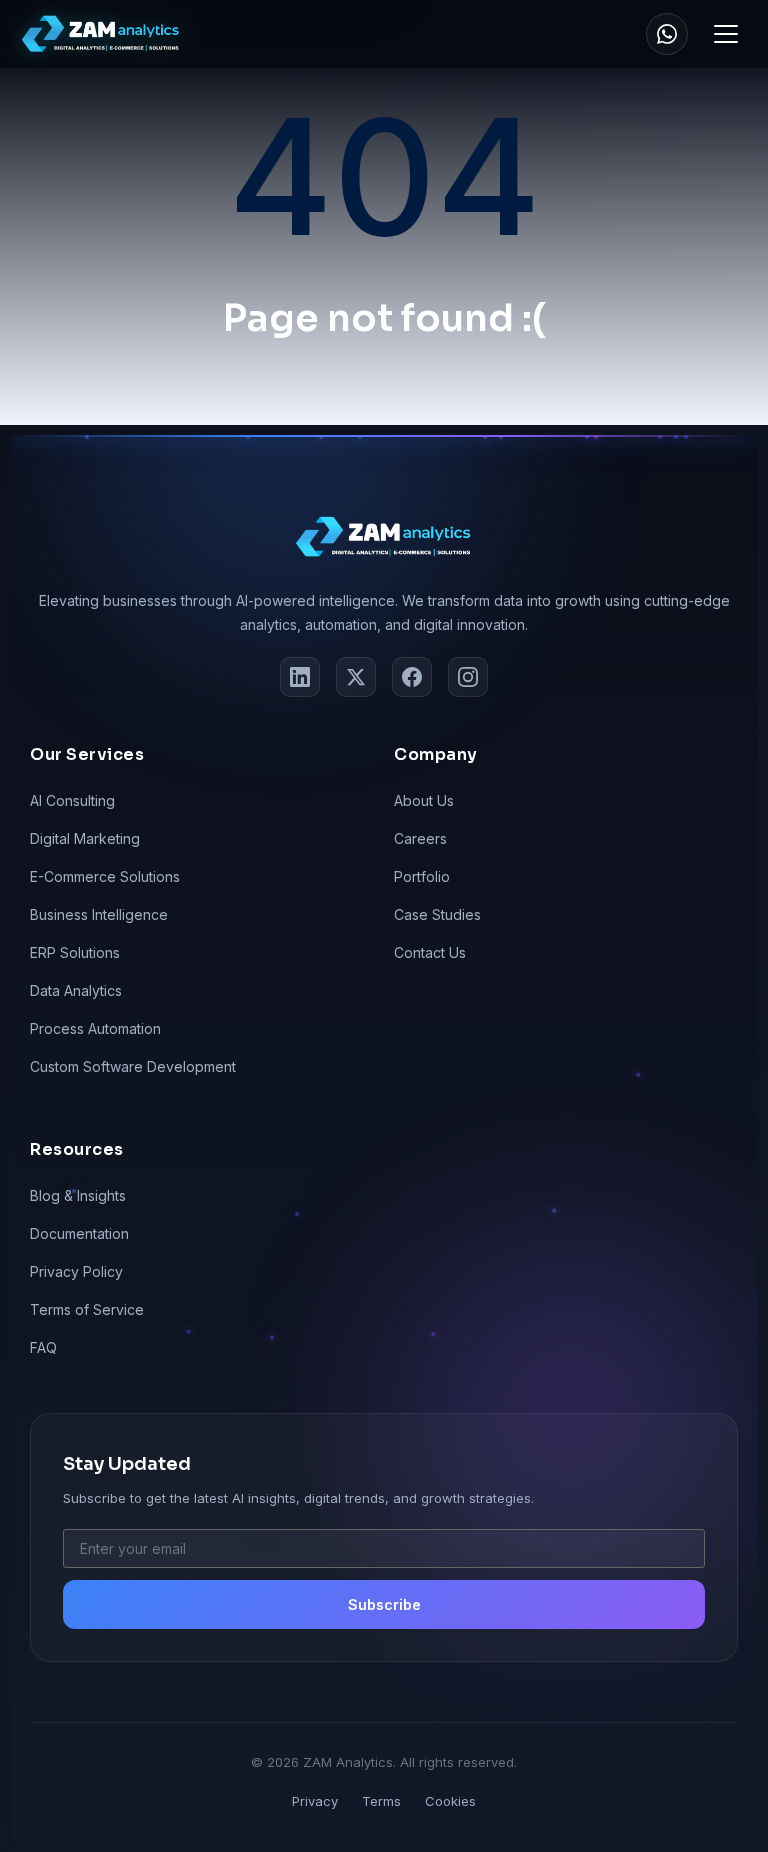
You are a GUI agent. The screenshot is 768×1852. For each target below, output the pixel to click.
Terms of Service (87, 1309)
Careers (420, 838)
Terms (381, 1801)
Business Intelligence (99, 914)
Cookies (450, 1801)
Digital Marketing (85, 838)
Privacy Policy (76, 1271)
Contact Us (430, 952)
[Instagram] (468, 677)
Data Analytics (76, 990)
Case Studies (437, 914)
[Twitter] (356, 677)
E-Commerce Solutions (105, 876)
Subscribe (384, 1604)
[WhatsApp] (667, 34)
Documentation (79, 1233)
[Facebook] (412, 677)
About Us (424, 800)
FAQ (43, 1347)
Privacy (315, 1801)
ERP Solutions (75, 952)
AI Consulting (72, 800)
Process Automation (95, 1028)
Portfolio (422, 876)
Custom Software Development (133, 1066)
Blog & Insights (78, 1195)
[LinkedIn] (300, 677)
